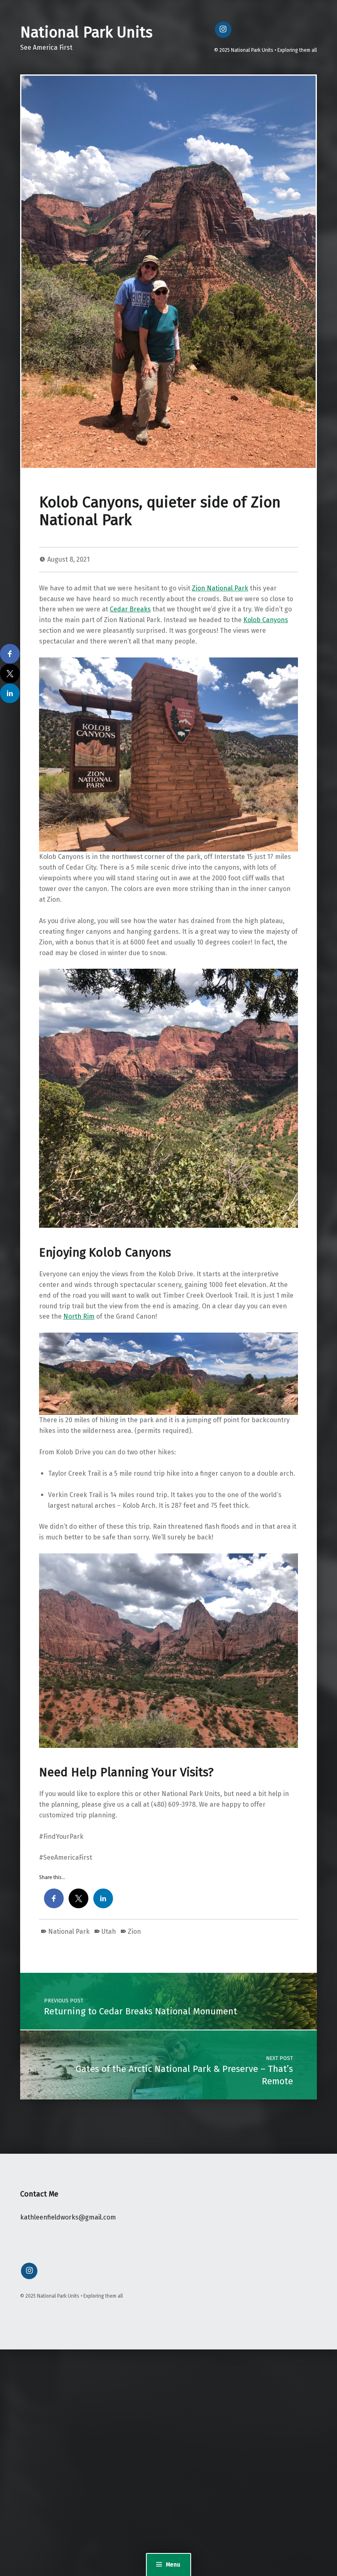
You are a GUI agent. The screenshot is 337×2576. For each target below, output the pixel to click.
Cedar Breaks (130, 609)
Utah (109, 1931)
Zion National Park (220, 588)
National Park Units (86, 32)
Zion (134, 1931)
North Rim (79, 1316)
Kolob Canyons (266, 620)
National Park (69, 1931)
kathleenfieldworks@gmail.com (68, 2217)
